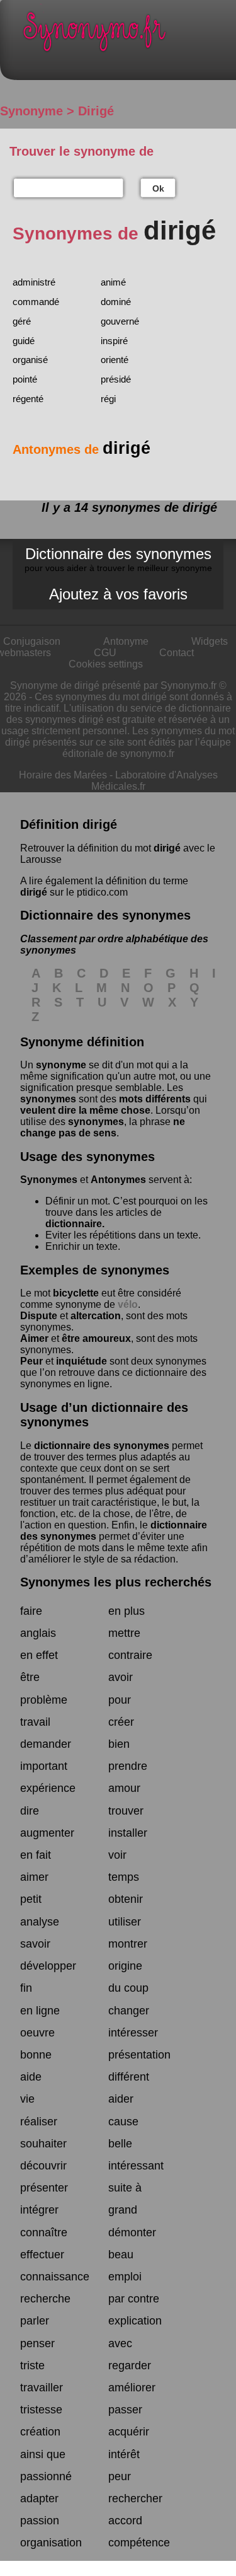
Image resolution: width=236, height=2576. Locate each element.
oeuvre (37, 2033)
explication (135, 2321)
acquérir (129, 2432)
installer (128, 1833)
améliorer (132, 2388)
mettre (124, 1633)
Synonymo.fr (127, 35)
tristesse (41, 2410)
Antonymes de (81, 449)
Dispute (39, 1316)
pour (120, 1700)
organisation (51, 2543)
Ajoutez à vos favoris (118, 594)
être (30, 1677)
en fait (36, 1855)
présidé (116, 379)
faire (31, 1611)
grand (123, 2210)
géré (22, 321)
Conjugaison (32, 641)
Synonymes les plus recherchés (116, 1582)
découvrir (43, 2166)
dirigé (167, 848)
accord (125, 2521)
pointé (25, 379)
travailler (42, 2388)
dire (30, 1811)
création (40, 2432)
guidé (24, 341)
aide (31, 2077)
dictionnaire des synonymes (102, 1446)
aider (121, 2099)
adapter (39, 2498)
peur (120, 2476)
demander (46, 1744)
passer (125, 2410)
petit (31, 1899)
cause (123, 2122)
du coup (128, 1988)
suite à (125, 2188)
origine (125, 1966)
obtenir (126, 1899)
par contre (134, 2299)
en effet (39, 1655)
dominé (116, 302)
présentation (139, 2055)
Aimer (34, 1338)
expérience (48, 1788)
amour (124, 1788)
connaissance (55, 2277)
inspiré (114, 341)
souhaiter (43, 2144)
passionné (46, 2476)
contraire (130, 1655)
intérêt (124, 2454)
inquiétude (81, 1361)
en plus (126, 1611)
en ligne (40, 2011)
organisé (30, 360)
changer (129, 2011)
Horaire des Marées (63, 775)
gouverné (120, 321)
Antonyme (126, 641)
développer (48, 1966)
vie (27, 2099)
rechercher (135, 2498)
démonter (132, 2232)
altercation (96, 1316)
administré (34, 282)
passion (40, 2521)
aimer (34, 1877)
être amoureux (96, 1338)
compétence (139, 2543)
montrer (128, 1944)
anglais (38, 1633)
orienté (115, 360)
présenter (44, 2188)
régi (108, 399)
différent (129, 2077)
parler (35, 2321)
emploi (125, 2277)
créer (121, 1722)
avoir (121, 1677)
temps (124, 1877)
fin (26, 1988)
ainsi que (43, 2454)
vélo (128, 1304)
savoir (35, 1944)
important (44, 1766)
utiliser (125, 1922)
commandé (36, 302)
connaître (44, 2232)
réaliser (39, 2122)
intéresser (133, 2033)
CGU (105, 653)
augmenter (47, 1833)
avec (120, 2343)
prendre (128, 1766)
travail (35, 1722)
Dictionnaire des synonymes (118, 559)
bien (119, 1744)
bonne (36, 2055)
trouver (126, 1811)
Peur (31, 1361)
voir (117, 1855)
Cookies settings (106, 664)
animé (113, 282)
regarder (130, 2365)
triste (32, 2365)
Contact (177, 653)
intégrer (39, 2210)
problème (44, 1700)
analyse (40, 1922)
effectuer (42, 2255)
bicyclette (76, 1293)
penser (37, 2343)
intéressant (136, 2166)
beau (121, 2255)
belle (120, 2144)
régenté (28, 399)
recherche (45, 2299)
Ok (158, 188)
